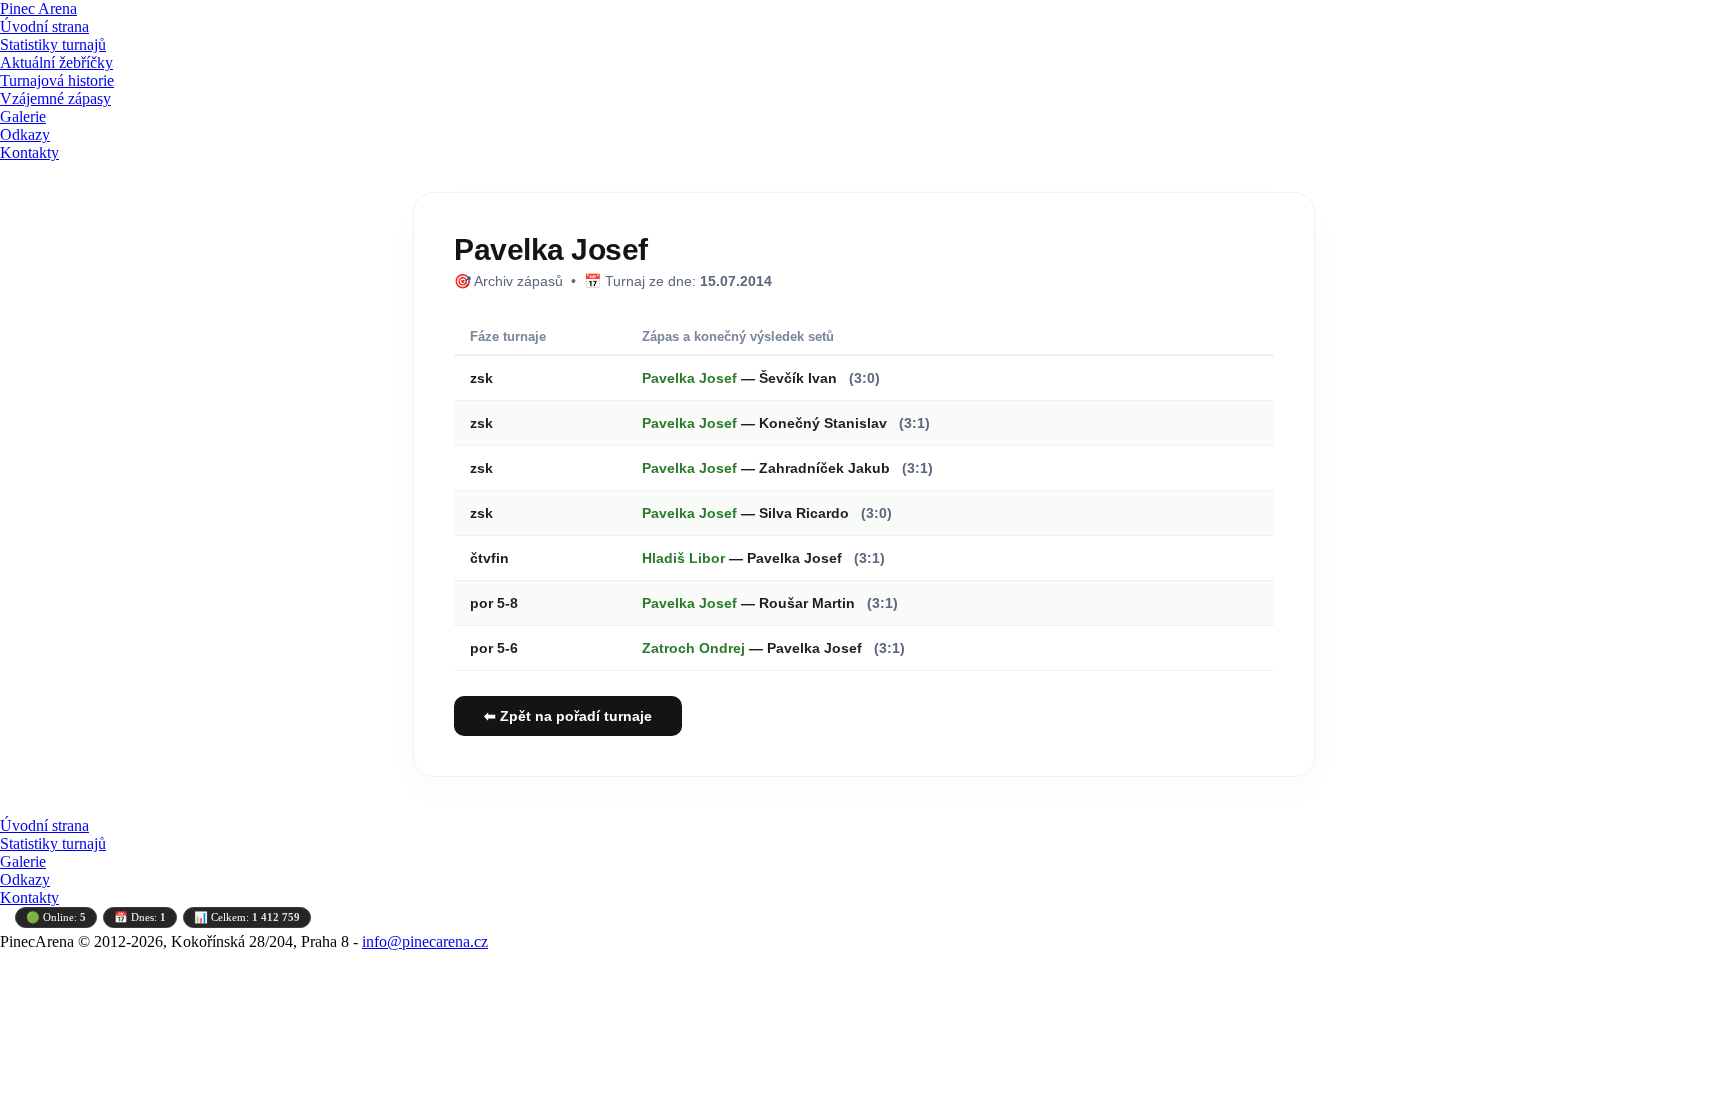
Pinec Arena (38, 8)
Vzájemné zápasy (55, 98)
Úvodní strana (44, 26)
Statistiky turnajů (53, 44)
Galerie (23, 116)
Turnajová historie (57, 80)
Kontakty (29, 152)
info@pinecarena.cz (425, 941)
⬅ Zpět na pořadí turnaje (568, 716)
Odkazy (25, 134)
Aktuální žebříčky (56, 62)
